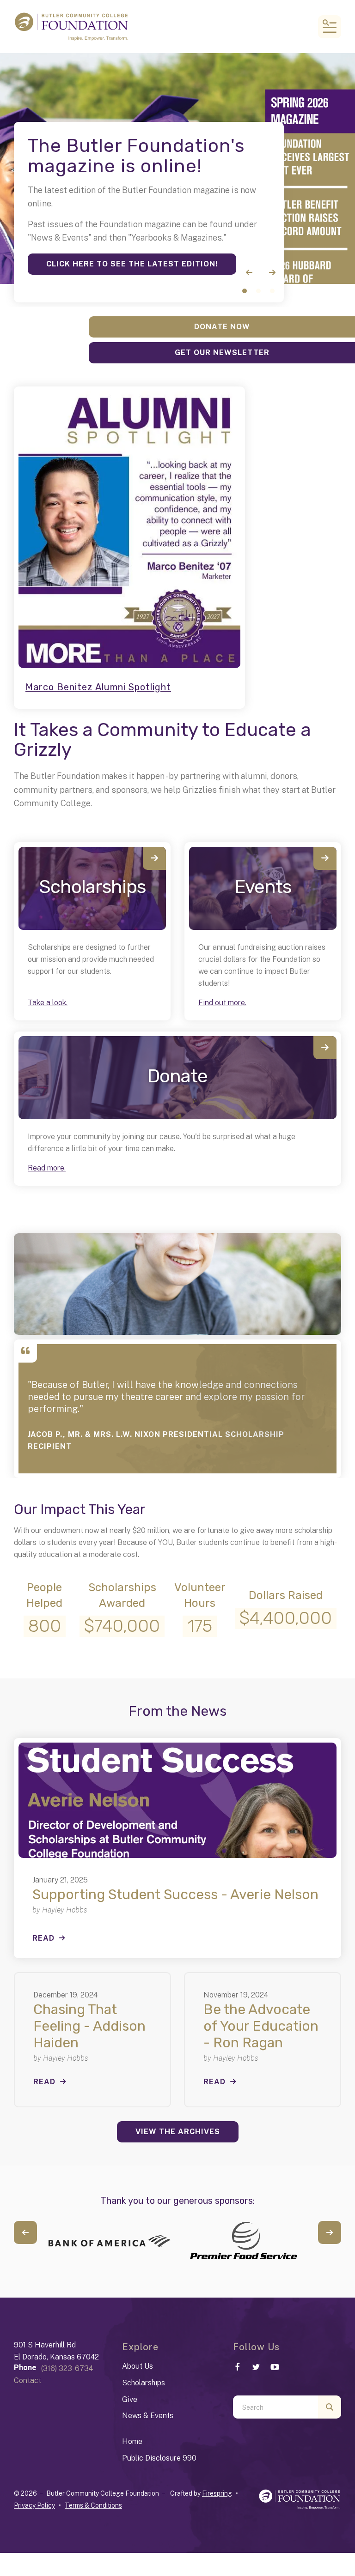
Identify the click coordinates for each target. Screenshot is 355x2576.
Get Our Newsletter (222, 353)
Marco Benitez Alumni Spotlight (98, 687)
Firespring (217, 2493)
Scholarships (92, 887)
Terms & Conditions (93, 2505)
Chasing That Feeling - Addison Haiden (89, 2026)
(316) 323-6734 (67, 2368)
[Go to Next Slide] (330, 2232)
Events (263, 887)
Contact (28, 2380)
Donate (177, 1076)
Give (130, 2399)
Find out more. (222, 1003)
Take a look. (48, 1003)
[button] (330, 27)
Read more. (47, 1168)
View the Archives (178, 2132)
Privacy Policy (34, 2505)
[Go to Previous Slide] (25, 2232)
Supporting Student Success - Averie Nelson (175, 1894)
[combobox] (275, 2407)
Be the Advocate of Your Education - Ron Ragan (261, 2026)
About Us (138, 2366)
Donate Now (222, 327)
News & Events (148, 2416)
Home (132, 2441)
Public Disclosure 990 (159, 2458)
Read (43, 1938)
